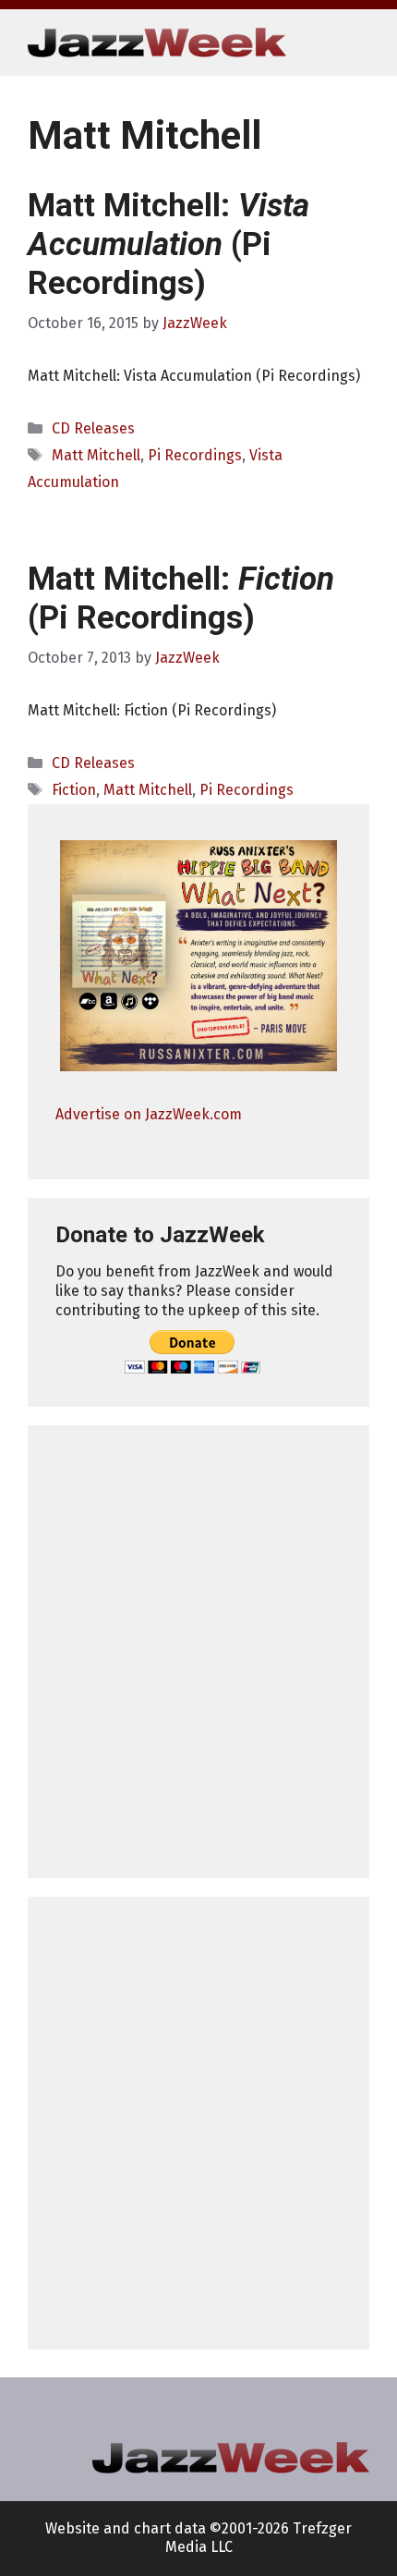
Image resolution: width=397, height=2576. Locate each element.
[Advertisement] (198, 1652)
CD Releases (93, 428)
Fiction (74, 790)
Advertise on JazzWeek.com (149, 1114)
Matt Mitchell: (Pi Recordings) (168, 244)
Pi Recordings (195, 455)
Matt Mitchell (96, 455)
